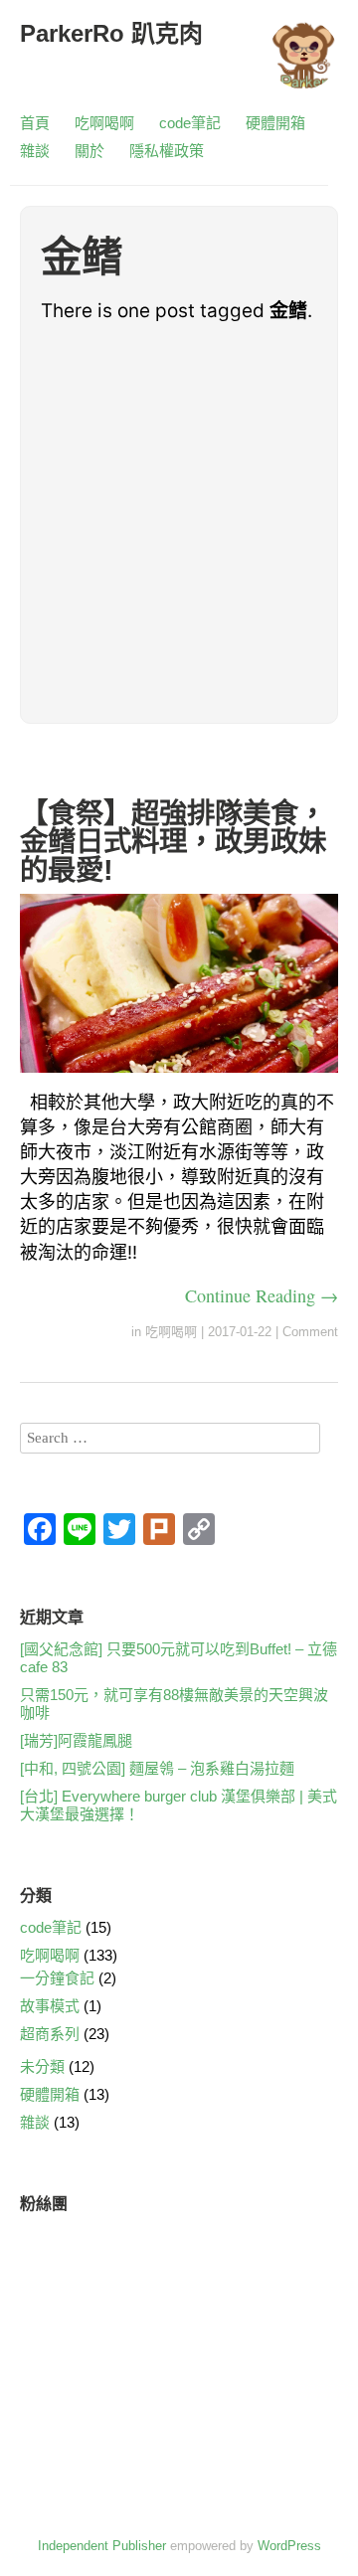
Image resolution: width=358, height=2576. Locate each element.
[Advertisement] (179, 524)
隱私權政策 (167, 151)
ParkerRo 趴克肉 (111, 33)
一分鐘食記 (57, 1978)
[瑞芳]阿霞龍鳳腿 (76, 1740)
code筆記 (190, 123)
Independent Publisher (102, 2546)
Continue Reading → (262, 1295)
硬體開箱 (275, 123)
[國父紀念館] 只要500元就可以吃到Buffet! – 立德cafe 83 (179, 1658)
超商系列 (50, 2034)
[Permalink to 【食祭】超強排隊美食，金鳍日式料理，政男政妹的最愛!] (179, 1076)
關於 (89, 151)
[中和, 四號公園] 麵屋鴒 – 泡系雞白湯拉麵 (157, 1768)
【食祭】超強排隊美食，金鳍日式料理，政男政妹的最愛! (173, 842)
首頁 (35, 123)
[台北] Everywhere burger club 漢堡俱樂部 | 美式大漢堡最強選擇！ (179, 1805)
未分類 (42, 2066)
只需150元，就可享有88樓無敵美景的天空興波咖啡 (174, 1704)
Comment (310, 1332)
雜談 (35, 151)
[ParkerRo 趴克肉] (303, 64)
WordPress (289, 2546)
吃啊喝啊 (104, 123)
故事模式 (50, 2006)
